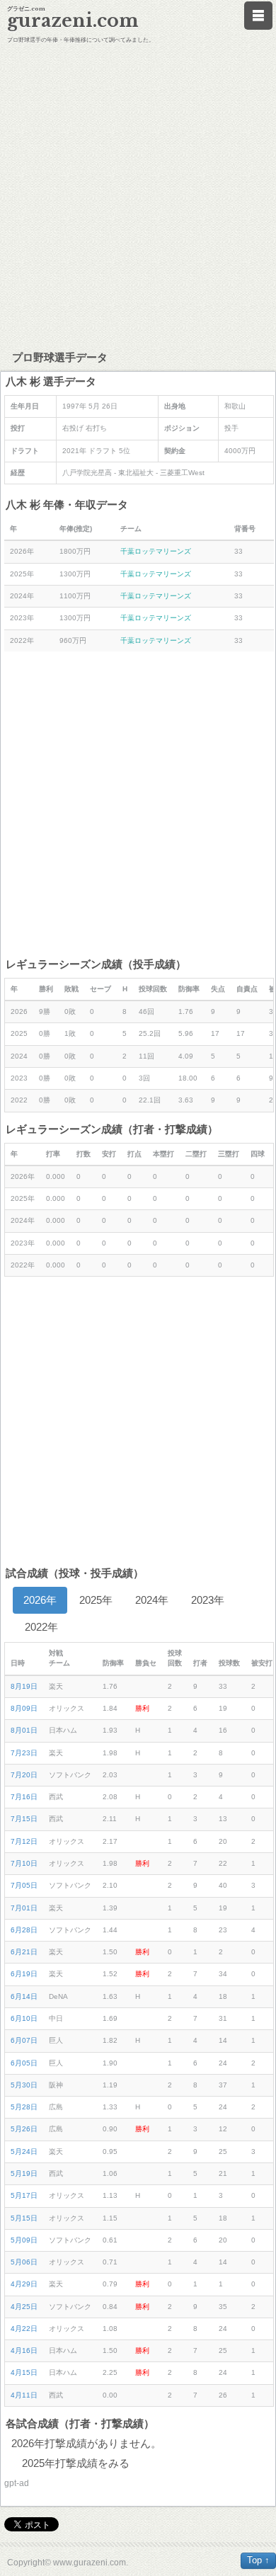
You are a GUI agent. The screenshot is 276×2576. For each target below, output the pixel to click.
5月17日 (24, 2195)
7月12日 (24, 1841)
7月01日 (24, 1908)
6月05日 (24, 2063)
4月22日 (24, 2329)
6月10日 (24, 2018)
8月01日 (24, 1730)
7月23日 (24, 1753)
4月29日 (24, 2284)
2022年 (41, 1627)
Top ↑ (258, 2560)
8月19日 (24, 1686)
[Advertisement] (138, 195)
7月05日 (24, 1885)
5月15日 (24, 2218)
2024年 (152, 1600)
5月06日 (24, 2262)
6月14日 (24, 1996)
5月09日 (24, 2240)
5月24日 (24, 2152)
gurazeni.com (73, 21)
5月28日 (24, 2107)
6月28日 (24, 1930)
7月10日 (24, 1863)
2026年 (40, 1600)
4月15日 (24, 2372)
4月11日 (24, 2395)
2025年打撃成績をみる (76, 2463)
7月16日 (24, 1797)
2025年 (96, 1600)
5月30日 (24, 2085)
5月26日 (24, 2129)
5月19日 (24, 2173)
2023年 (208, 1600)
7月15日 (24, 1819)
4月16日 (24, 2350)
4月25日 (24, 2307)
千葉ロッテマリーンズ (156, 551)
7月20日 (24, 1775)
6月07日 (24, 2040)
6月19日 (24, 1974)
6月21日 (24, 1952)
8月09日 (24, 1708)
